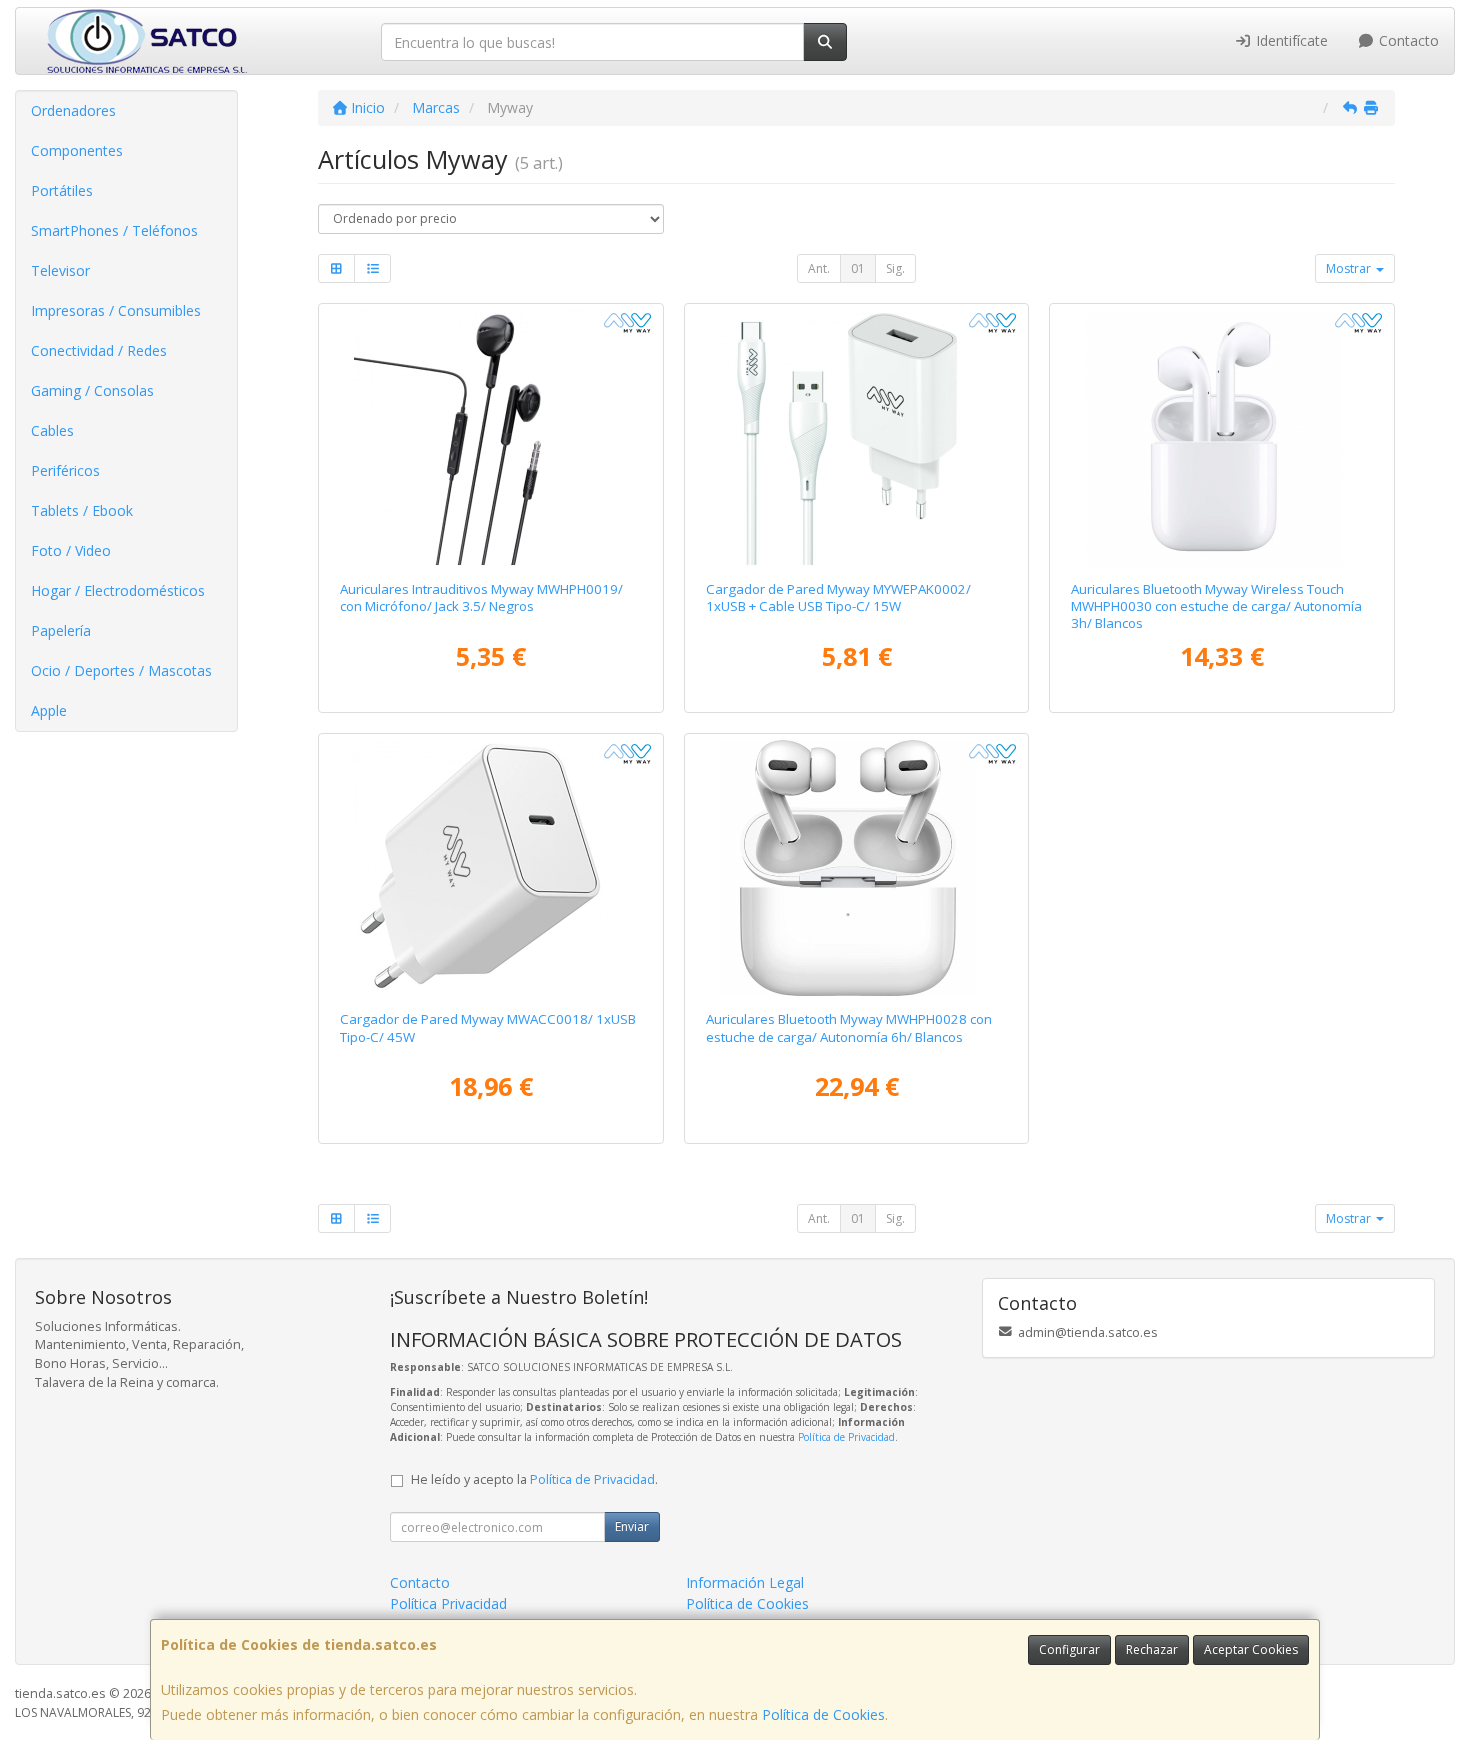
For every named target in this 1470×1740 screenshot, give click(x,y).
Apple (49, 710)
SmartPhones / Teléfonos (114, 230)
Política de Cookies (823, 1714)
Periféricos (65, 470)
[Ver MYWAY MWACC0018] (490, 868)
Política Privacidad (448, 1603)
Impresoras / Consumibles (116, 310)
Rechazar (1152, 1649)
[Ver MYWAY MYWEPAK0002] (856, 438)
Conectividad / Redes (99, 350)
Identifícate (1290, 40)
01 (858, 268)
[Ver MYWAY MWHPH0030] (1222, 438)
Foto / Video (71, 550)
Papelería (61, 630)
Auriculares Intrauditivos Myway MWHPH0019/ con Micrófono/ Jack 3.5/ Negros (481, 597)
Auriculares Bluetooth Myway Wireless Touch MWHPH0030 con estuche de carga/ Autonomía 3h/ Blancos (1216, 606)
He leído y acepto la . (534, 1479)
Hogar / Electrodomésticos (118, 590)
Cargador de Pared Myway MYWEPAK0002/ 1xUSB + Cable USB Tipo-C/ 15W (838, 597)
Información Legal (745, 1582)
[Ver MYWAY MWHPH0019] (490, 438)
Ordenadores (73, 110)
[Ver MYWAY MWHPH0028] (856, 868)
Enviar (632, 1526)
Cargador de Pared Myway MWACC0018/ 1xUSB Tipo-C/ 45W (488, 1027)
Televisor (60, 270)
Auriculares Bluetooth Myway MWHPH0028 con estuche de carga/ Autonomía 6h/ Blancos (849, 1027)
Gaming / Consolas (92, 390)
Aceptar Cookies (1251, 1649)
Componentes (77, 150)
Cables (52, 430)
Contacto (1407, 40)
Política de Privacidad (846, 1437)
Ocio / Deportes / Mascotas (121, 670)
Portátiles (62, 190)
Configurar (1069, 1649)
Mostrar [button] (1350, 268)
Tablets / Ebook (82, 510)
